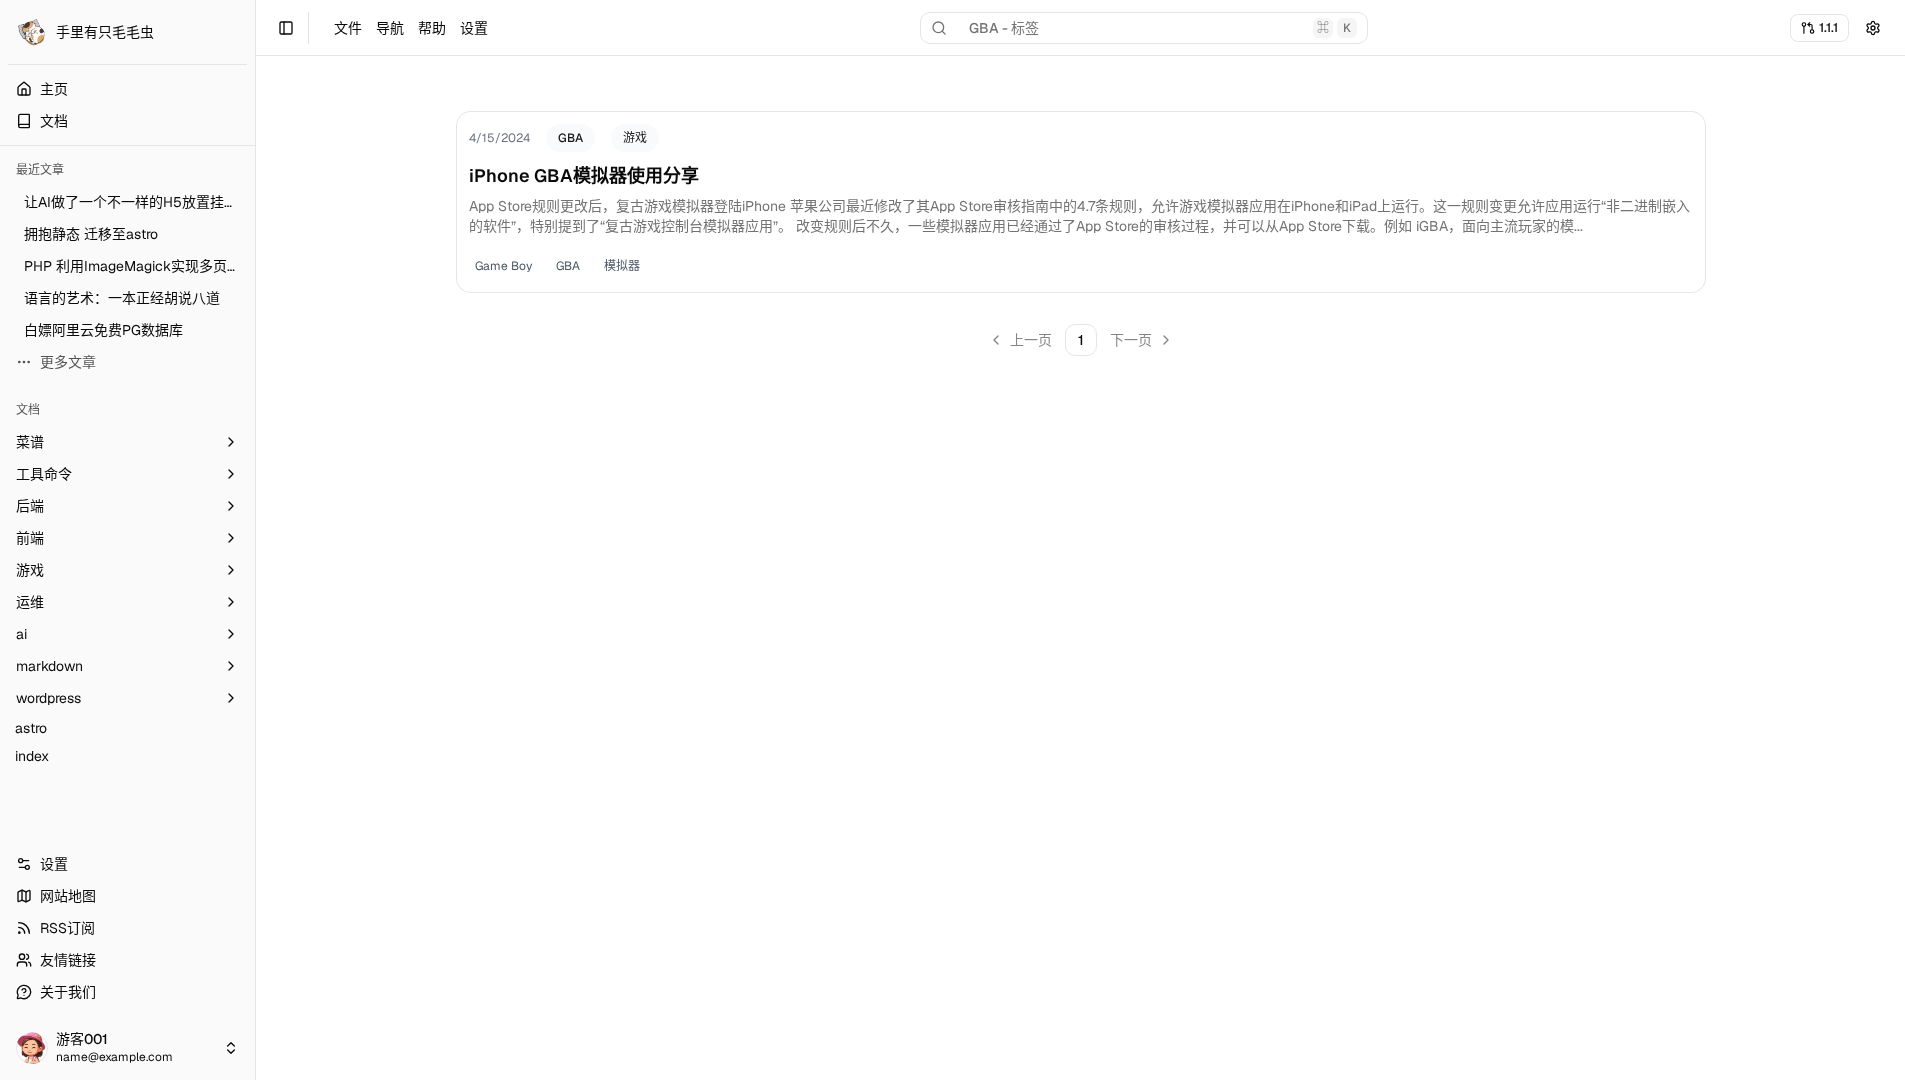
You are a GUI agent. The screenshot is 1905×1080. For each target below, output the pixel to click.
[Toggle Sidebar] (255, 540)
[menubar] (411, 28)
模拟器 (622, 266)
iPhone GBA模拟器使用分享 (584, 175)
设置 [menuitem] (474, 28)
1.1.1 (1828, 27)
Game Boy (503, 266)
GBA (570, 138)
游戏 (635, 138)
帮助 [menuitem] (432, 28)
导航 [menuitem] (390, 28)
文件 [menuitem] (348, 28)
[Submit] (1873, 28)
